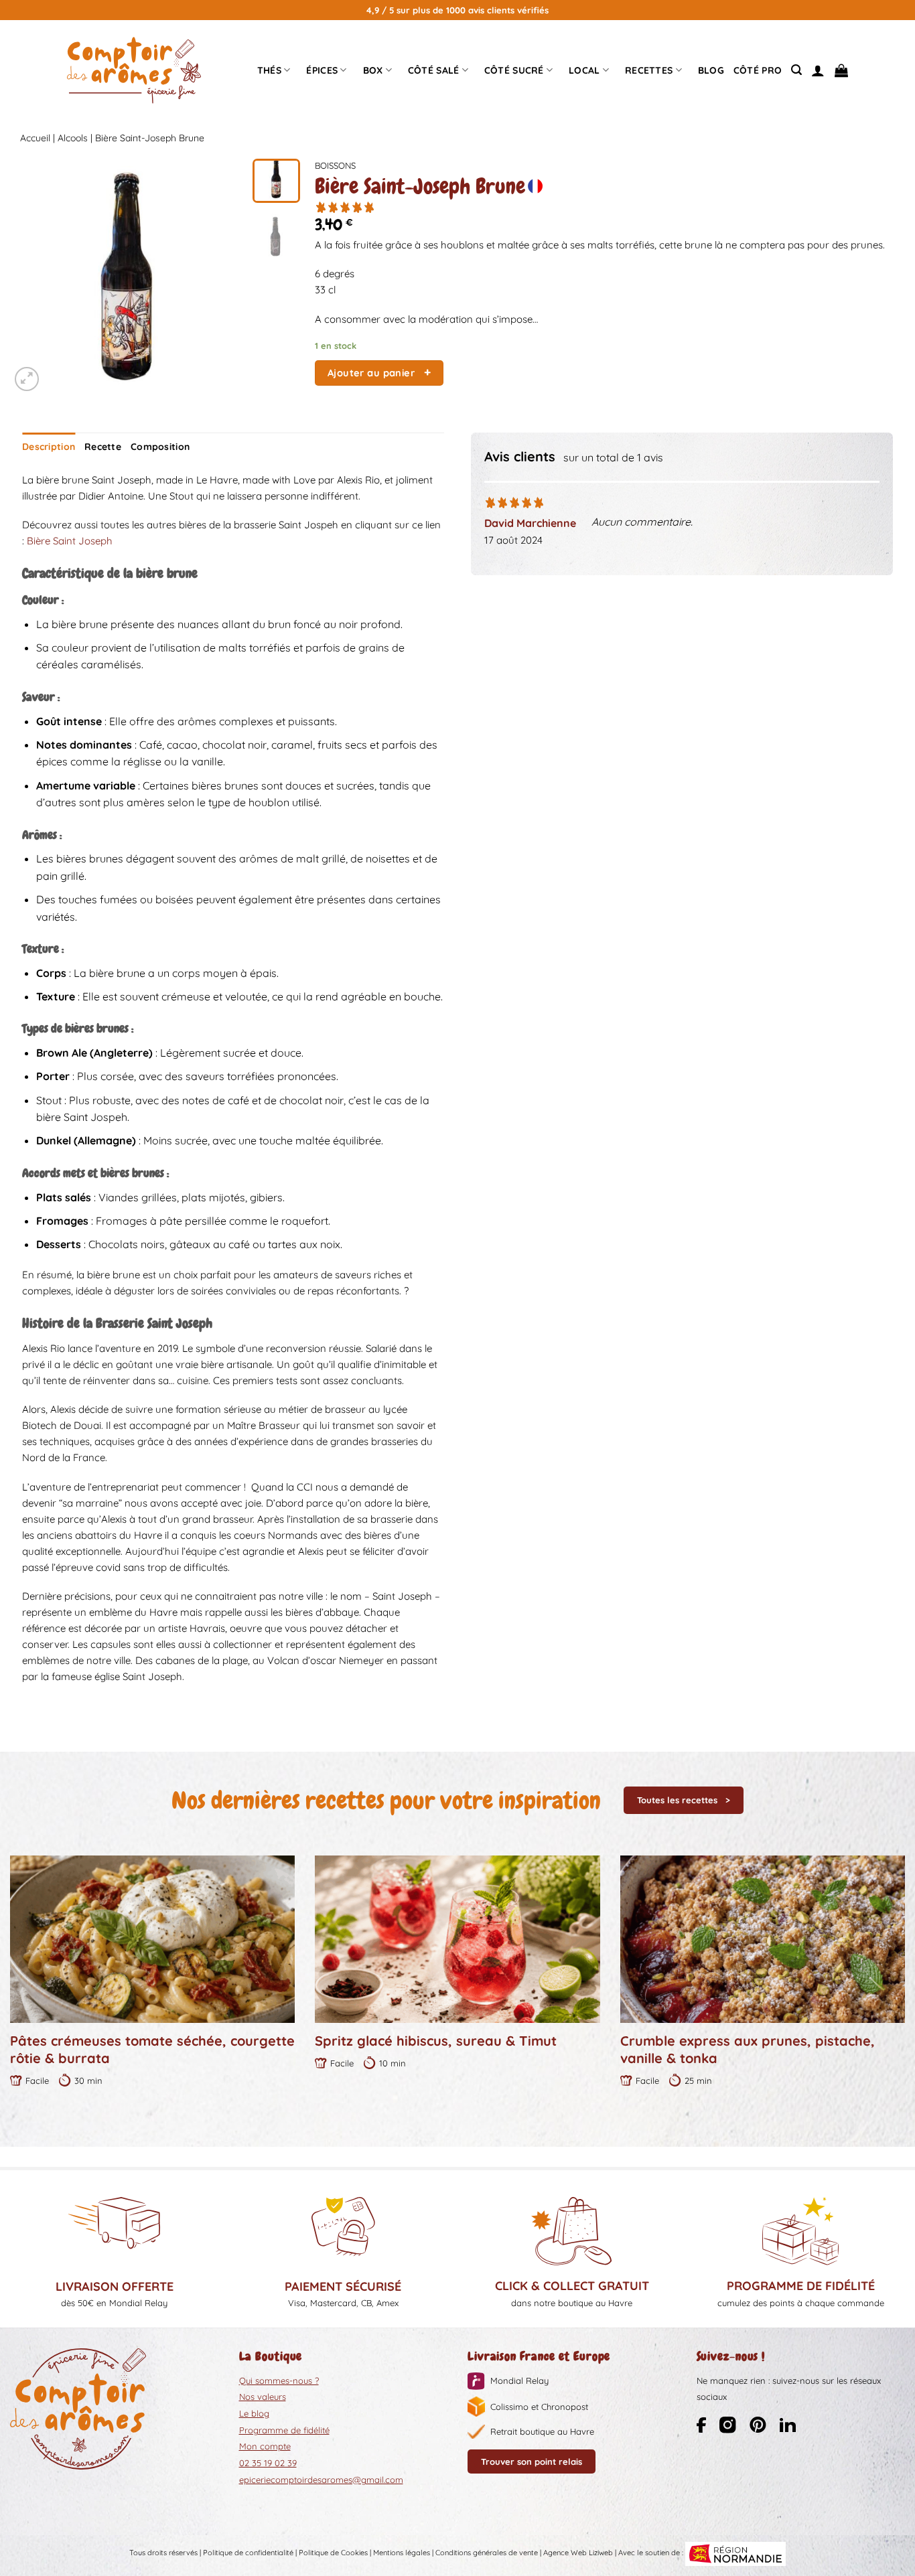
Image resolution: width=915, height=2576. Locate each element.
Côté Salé (434, 70)
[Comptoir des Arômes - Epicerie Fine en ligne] (134, 70)
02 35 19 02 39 (268, 2463)
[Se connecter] (818, 70)
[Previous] (31, 277)
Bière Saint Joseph (70, 541)
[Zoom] (27, 379)
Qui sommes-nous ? (279, 2380)
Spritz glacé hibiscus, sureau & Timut (436, 2041)
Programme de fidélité (284, 2430)
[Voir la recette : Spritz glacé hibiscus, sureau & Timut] (457, 1939)
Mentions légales (402, 2553)
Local (584, 70)
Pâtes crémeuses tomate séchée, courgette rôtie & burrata (152, 2049)
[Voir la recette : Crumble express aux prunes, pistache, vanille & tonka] (763, 1939)
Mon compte (265, 2446)
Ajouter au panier (371, 373)
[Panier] (841, 70)
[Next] (224, 277)
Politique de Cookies (333, 2553)
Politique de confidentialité (248, 2553)
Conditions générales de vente (487, 2553)
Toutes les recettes (677, 1800)
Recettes (649, 70)
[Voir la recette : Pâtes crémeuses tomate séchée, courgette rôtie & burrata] (152, 1939)
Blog (711, 70)
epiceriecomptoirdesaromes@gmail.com (321, 2480)
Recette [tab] (103, 447)
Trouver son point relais (532, 2461)
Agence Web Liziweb (578, 2553)
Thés (269, 70)
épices (322, 70)
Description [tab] (49, 447)
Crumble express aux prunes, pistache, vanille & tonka (748, 2049)
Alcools (73, 138)
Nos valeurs (263, 2397)
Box (373, 70)
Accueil (35, 138)
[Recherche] (796, 70)
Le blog (254, 2413)
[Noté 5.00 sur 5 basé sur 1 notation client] (610, 207)
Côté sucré (514, 70)
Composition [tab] (160, 447)
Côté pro (758, 70)
